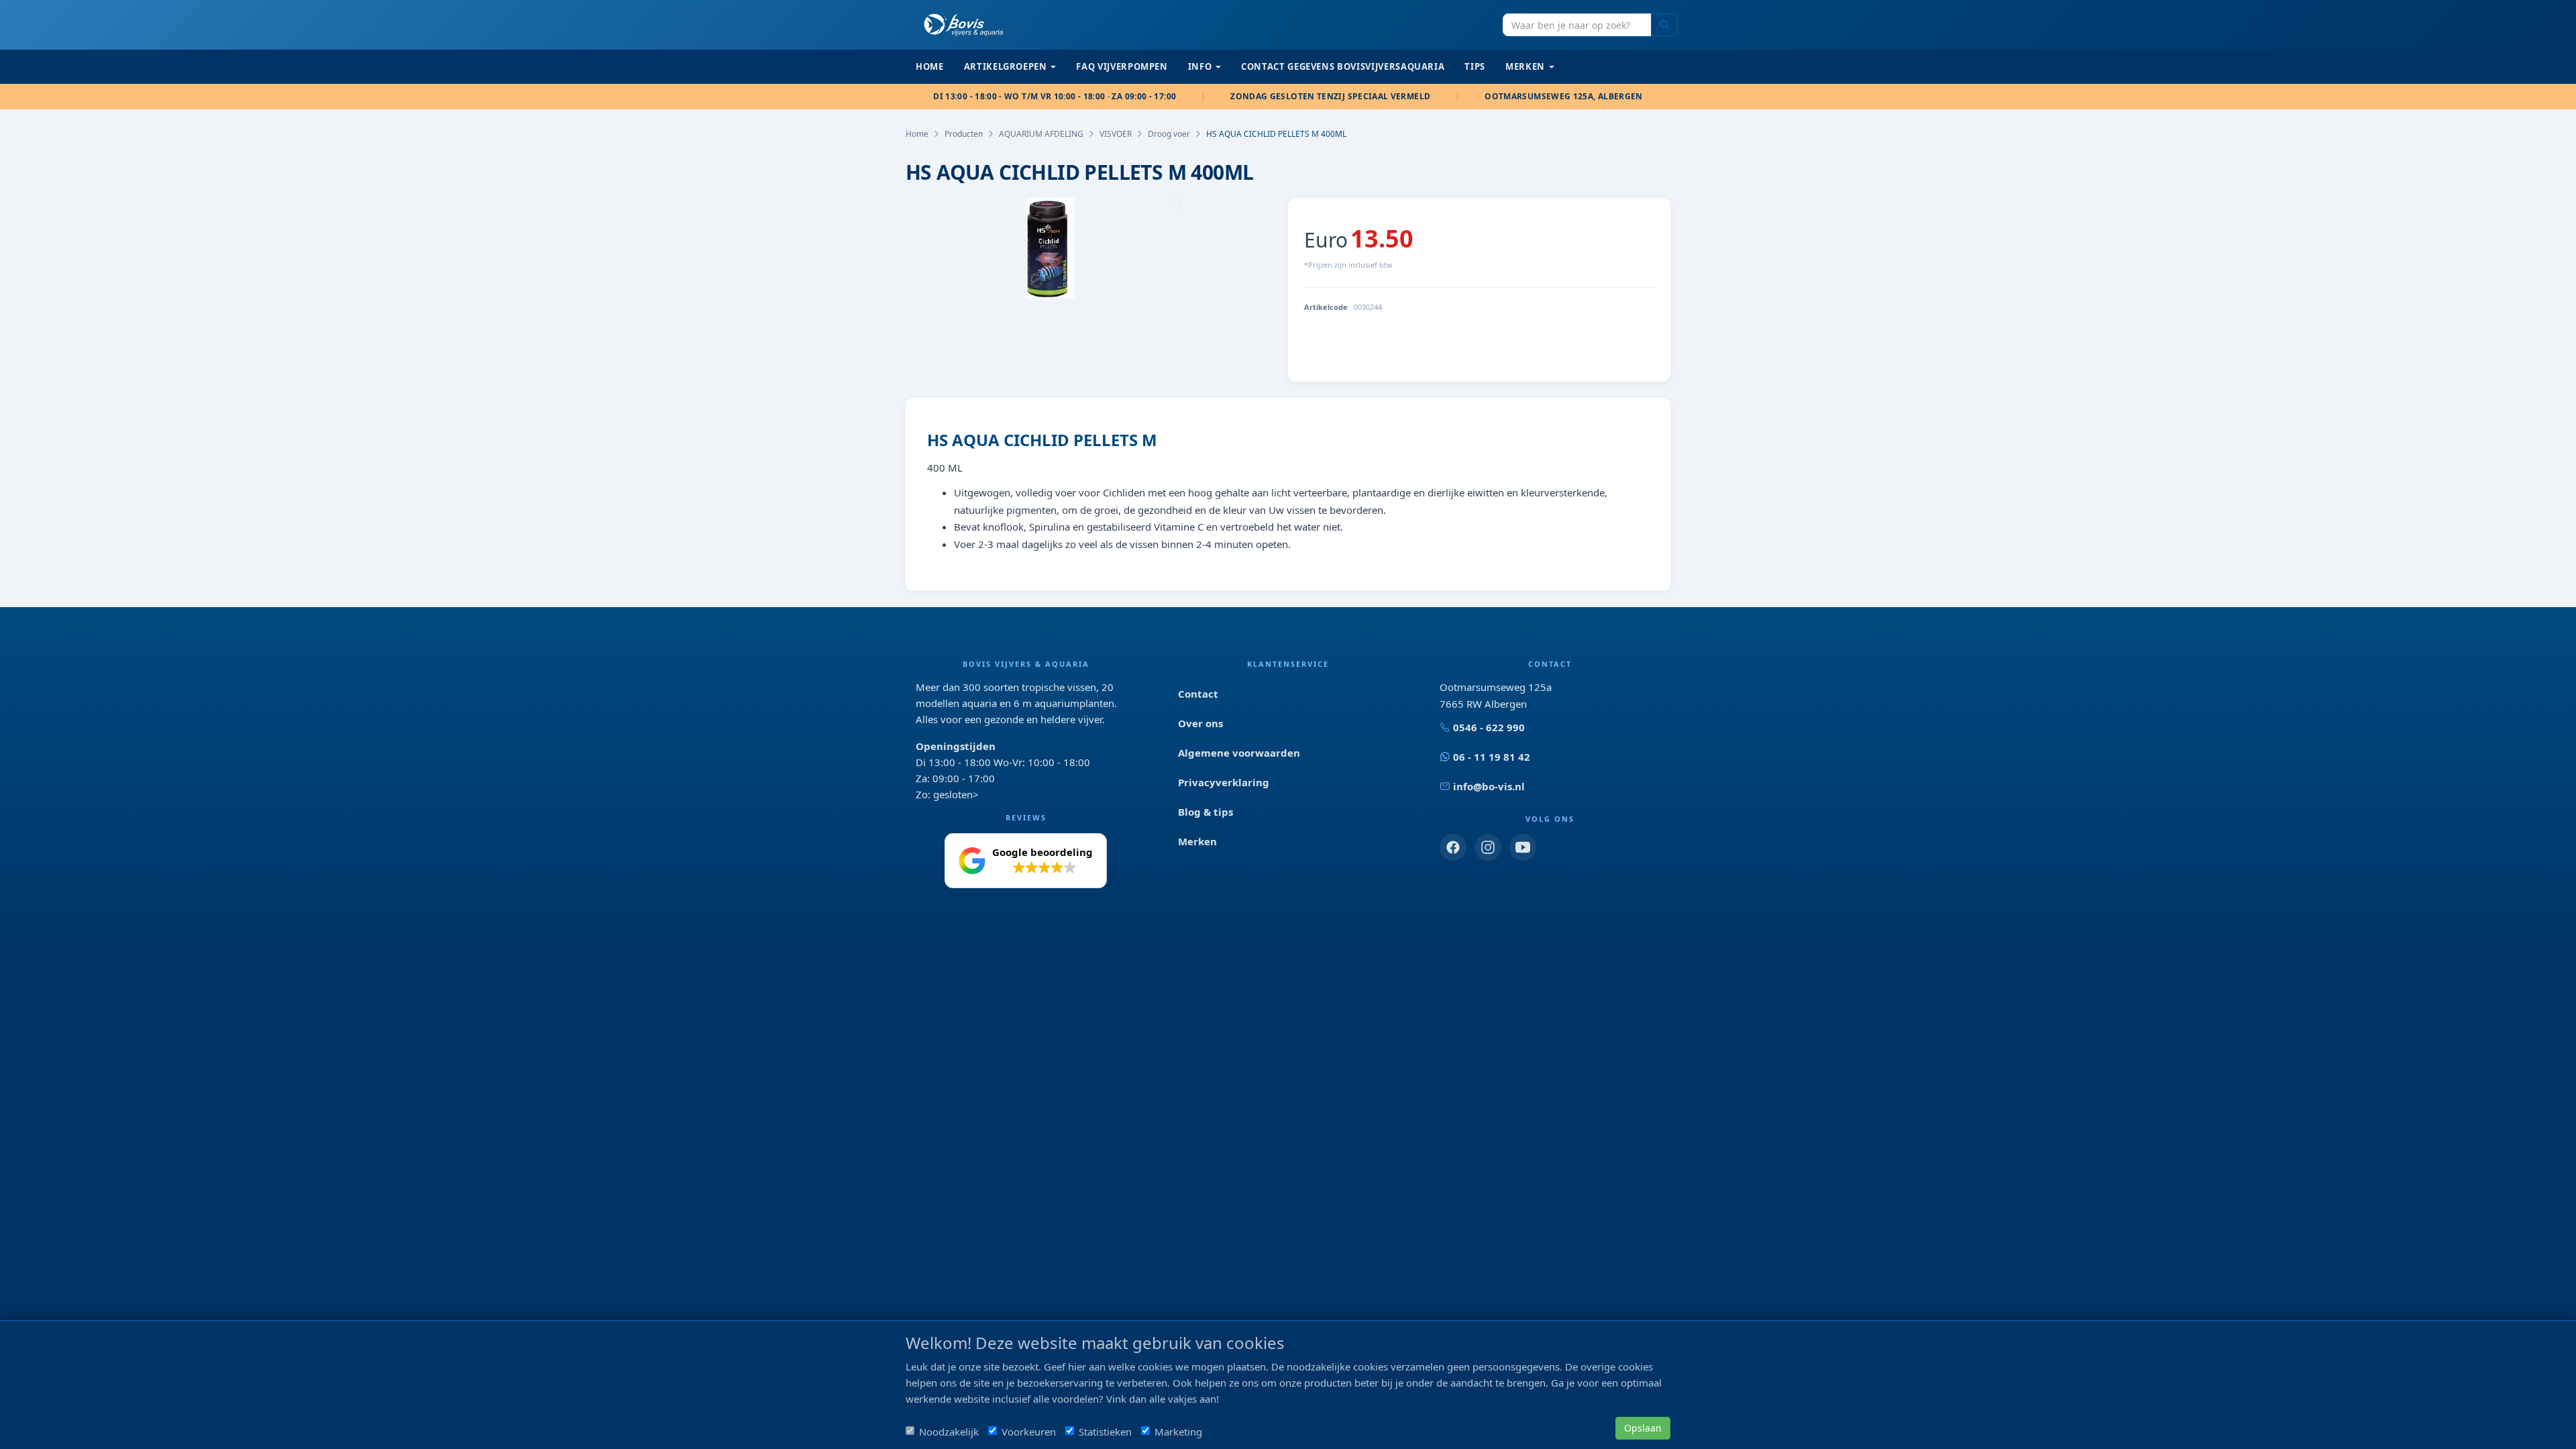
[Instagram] (1488, 847)
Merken (1197, 841)
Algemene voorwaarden (1239, 753)
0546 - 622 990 (1489, 727)
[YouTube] (1523, 847)
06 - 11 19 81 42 (1492, 757)
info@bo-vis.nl (1489, 786)
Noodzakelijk (949, 1432)
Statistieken (1105, 1432)
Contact (1198, 694)
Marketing (1178, 1432)
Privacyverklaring (1224, 782)
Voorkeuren (1029, 1432)
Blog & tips (1205, 812)
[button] (1026, 861)
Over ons (1200, 723)
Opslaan (1643, 1428)
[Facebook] (1453, 847)
